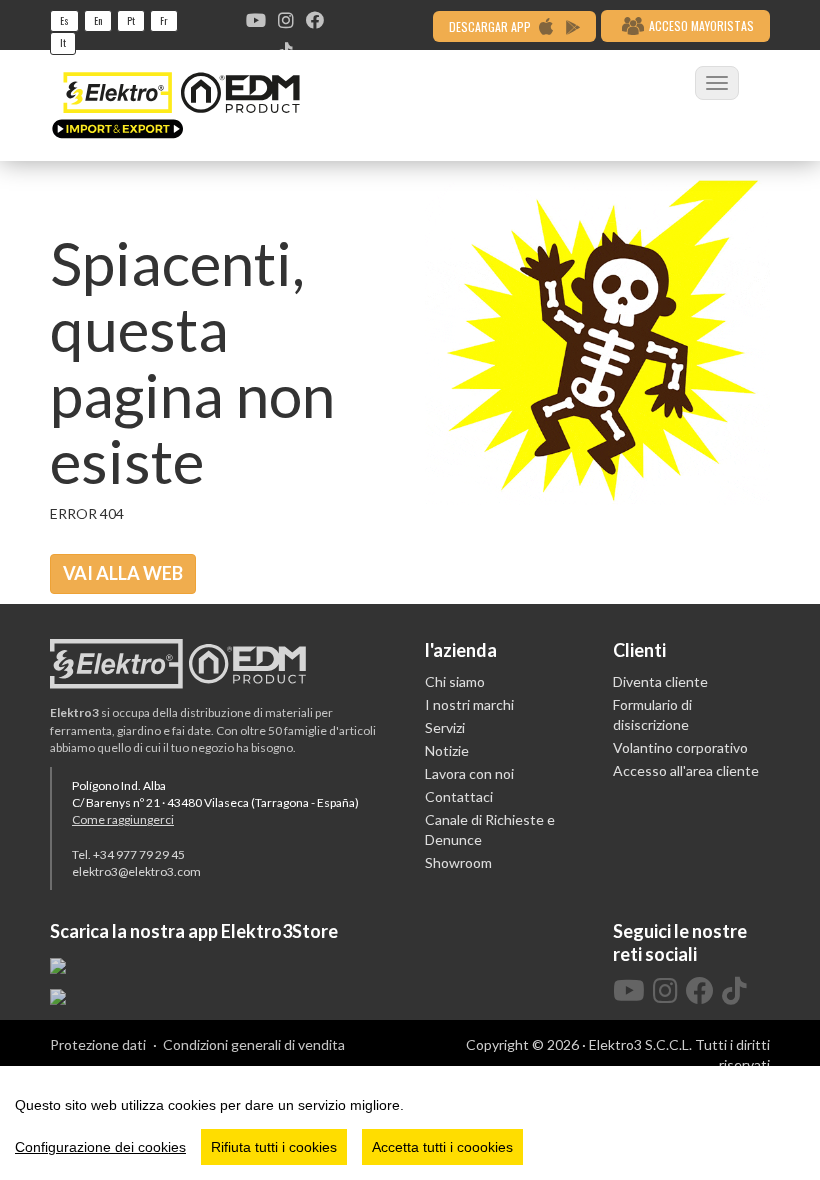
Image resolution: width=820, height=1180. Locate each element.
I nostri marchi (469, 704)
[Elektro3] (176, 105)
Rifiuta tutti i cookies (274, 1147)
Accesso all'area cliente (686, 770)
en (98, 20)
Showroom (458, 862)
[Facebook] (315, 19)
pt (131, 20)
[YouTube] (256, 19)
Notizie (447, 750)
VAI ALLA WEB (123, 573)
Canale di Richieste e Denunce (490, 829)
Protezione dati (98, 1044)
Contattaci (459, 796)
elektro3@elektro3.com (136, 871)
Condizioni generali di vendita (254, 1044)
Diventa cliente (660, 681)
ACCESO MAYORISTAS (701, 25)
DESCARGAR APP (491, 26)
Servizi (445, 727)
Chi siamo (455, 681)
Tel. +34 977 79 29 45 (128, 854)
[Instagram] (286, 19)
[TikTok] (734, 991)
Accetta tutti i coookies (442, 1147)
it (63, 42)
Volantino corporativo (680, 747)
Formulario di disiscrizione (652, 714)
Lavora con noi (469, 773)
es (64, 20)
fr (164, 20)
